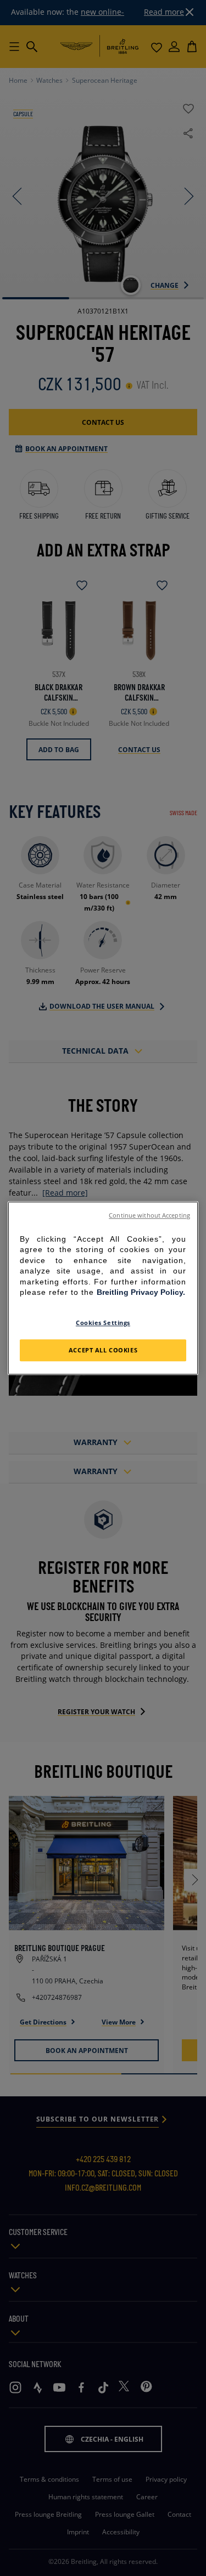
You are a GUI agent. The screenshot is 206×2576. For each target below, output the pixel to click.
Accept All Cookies (103, 1350)
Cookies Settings (103, 1323)
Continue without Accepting (149, 1215)
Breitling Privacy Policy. (141, 1293)
